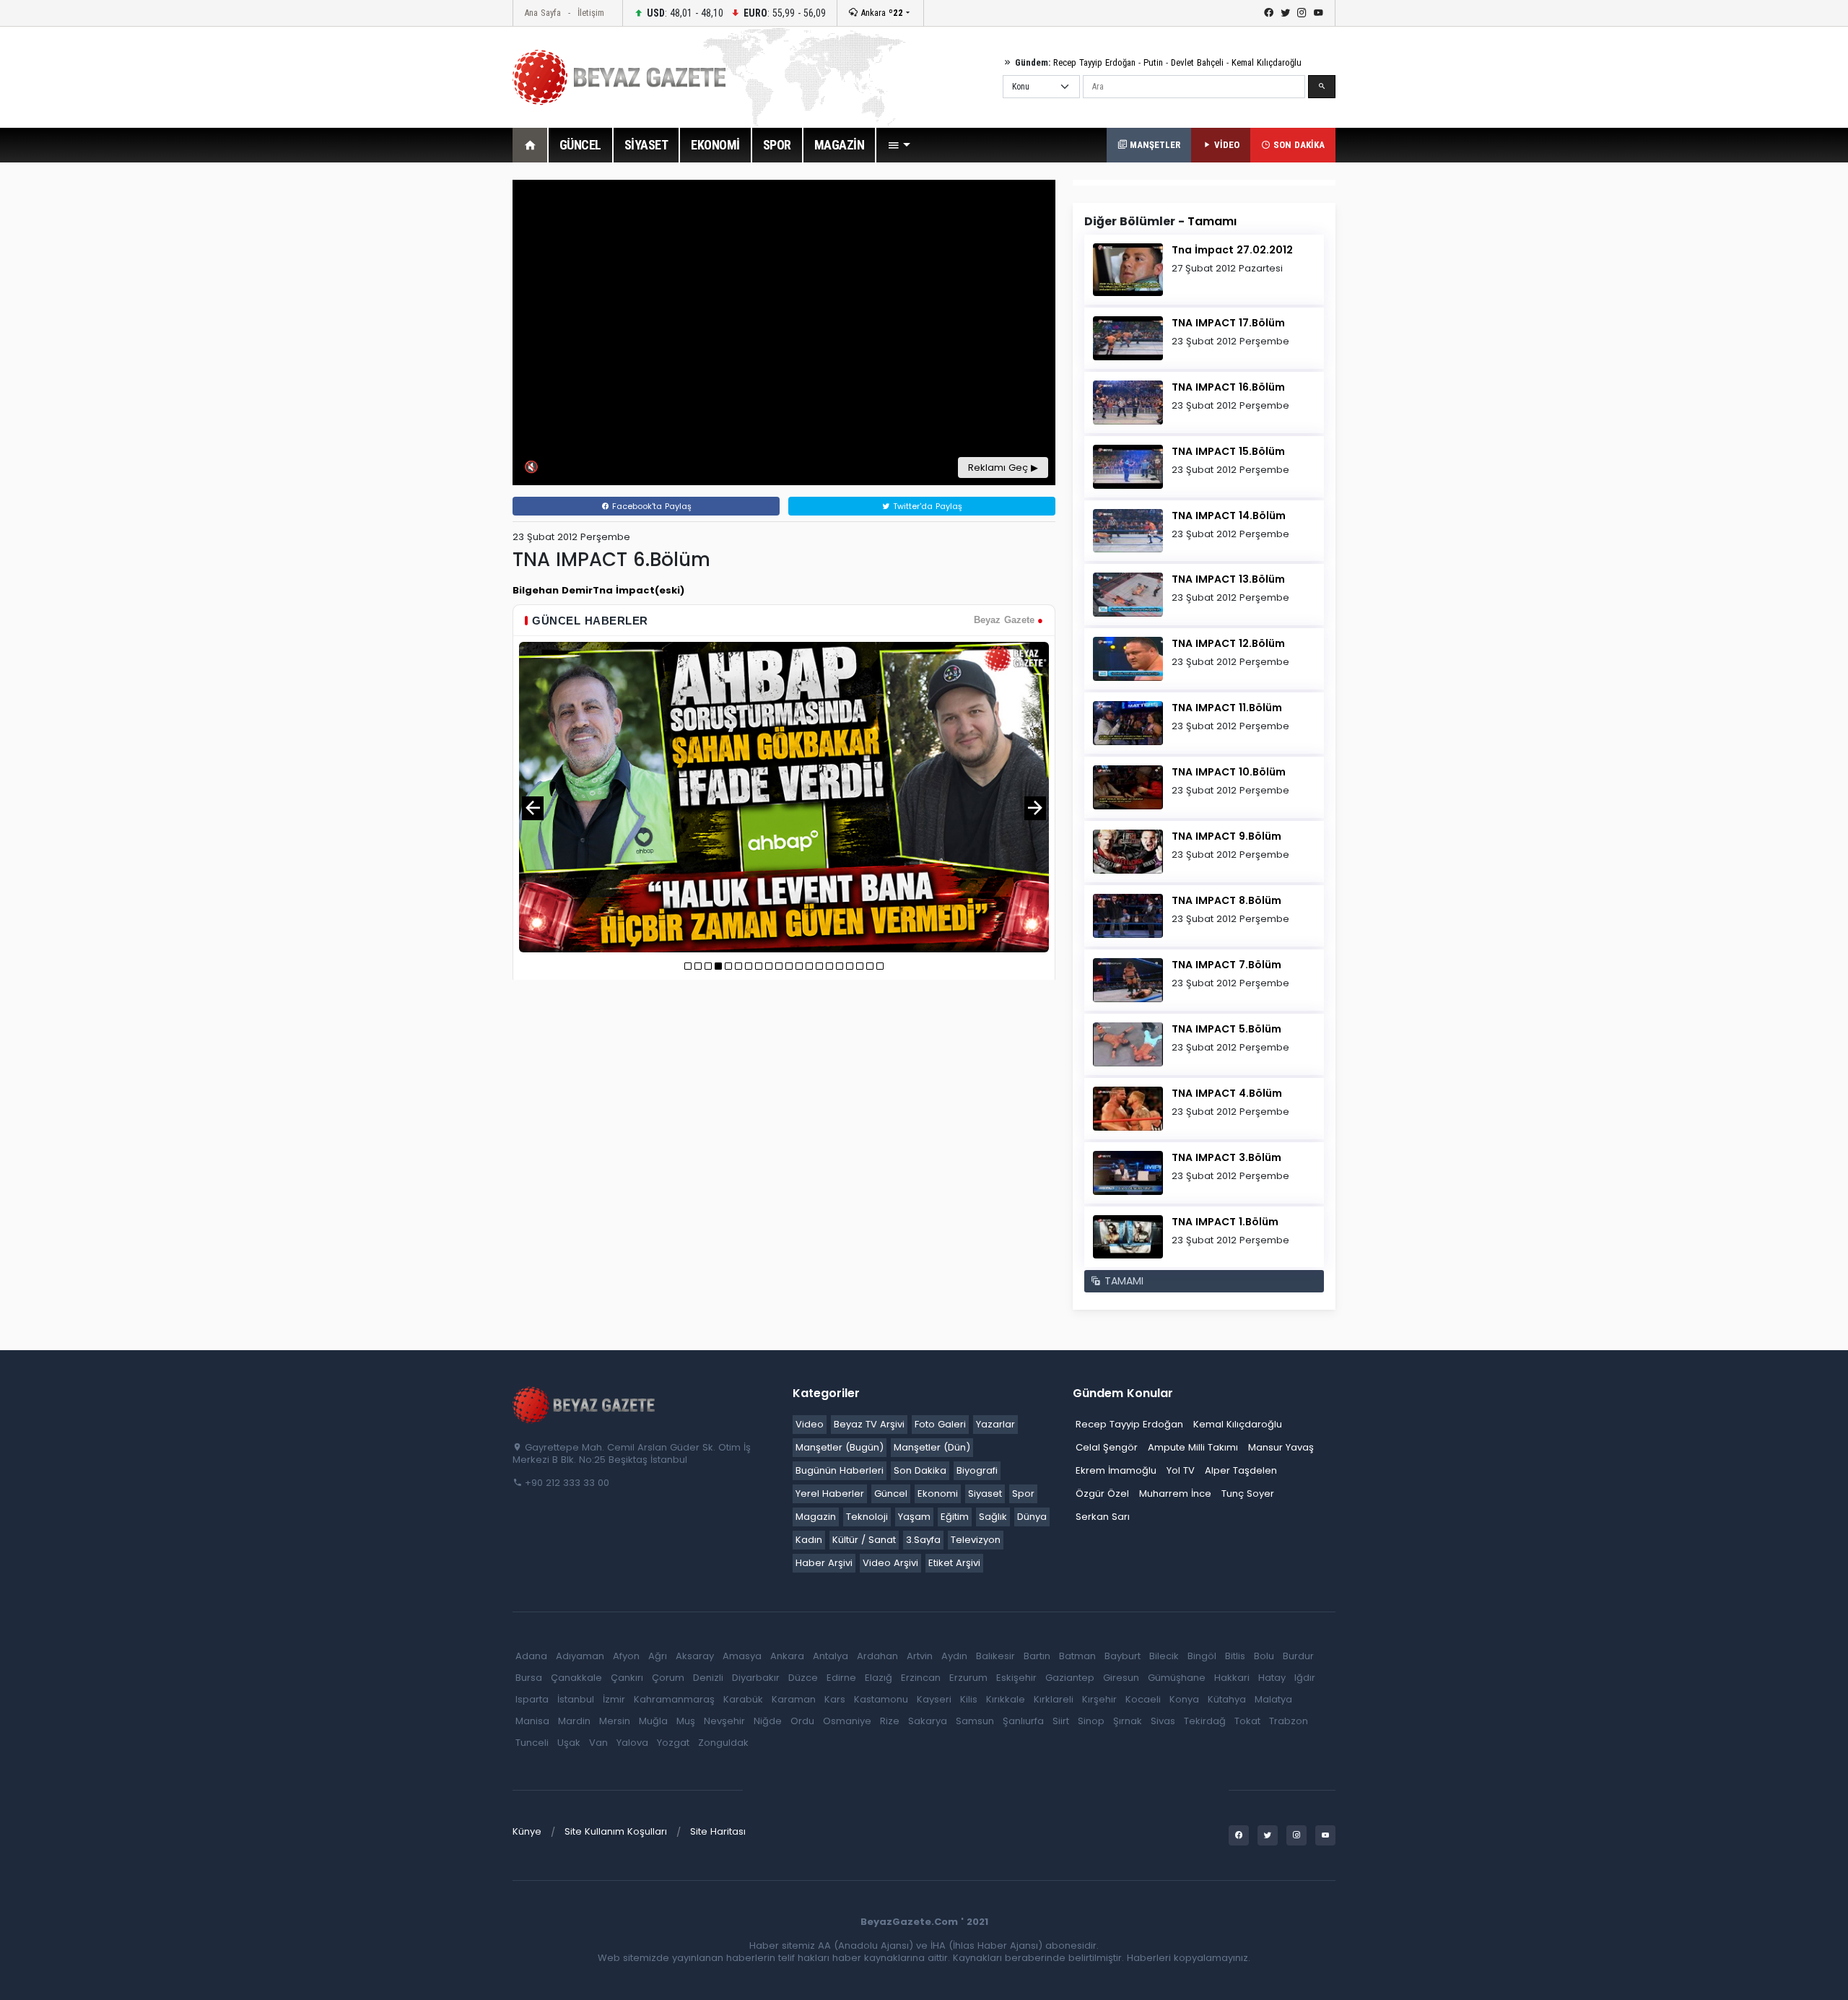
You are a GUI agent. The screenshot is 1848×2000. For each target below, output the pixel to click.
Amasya (742, 1656)
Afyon (626, 1656)
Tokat (1247, 1721)
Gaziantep (1070, 1678)
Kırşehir (1099, 1699)
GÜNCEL (580, 145)
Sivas (1163, 1721)
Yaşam (914, 1517)
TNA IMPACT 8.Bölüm (1226, 900)
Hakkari (1232, 1678)
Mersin (615, 1721)
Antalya (831, 1656)
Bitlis (1235, 1656)
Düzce (803, 1678)
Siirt (1061, 1721)
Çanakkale (576, 1678)
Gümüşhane (1177, 1678)
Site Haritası (718, 1831)
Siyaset (985, 1494)
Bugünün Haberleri (840, 1470)
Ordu (802, 1721)
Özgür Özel (1102, 1494)
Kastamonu (881, 1699)
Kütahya (1227, 1699)
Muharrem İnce (1175, 1494)
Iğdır (1305, 1678)
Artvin (920, 1656)
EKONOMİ (715, 145)
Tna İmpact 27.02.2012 (1232, 250)
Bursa (529, 1678)
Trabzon (1289, 1721)
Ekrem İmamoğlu (1116, 1470)
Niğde (768, 1721)
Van (598, 1743)
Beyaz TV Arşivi (869, 1424)
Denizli (708, 1678)
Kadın (809, 1540)
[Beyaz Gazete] (585, 1404)
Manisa (532, 1721)
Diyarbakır (756, 1678)
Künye (527, 1831)
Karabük (743, 1699)
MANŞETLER (1154, 145)
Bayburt (1123, 1656)
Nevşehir (724, 1721)
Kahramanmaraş (674, 1699)
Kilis (969, 1699)
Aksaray (695, 1656)
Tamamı (1212, 221)
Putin (1153, 62)
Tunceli (532, 1743)
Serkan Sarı (1103, 1517)
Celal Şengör (1107, 1447)
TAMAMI (1122, 1281)
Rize (890, 1721)
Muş (686, 1721)
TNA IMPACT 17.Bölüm (1228, 323)
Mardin (574, 1721)
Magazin (816, 1517)
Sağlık (993, 1517)
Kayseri (934, 1699)
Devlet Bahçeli (1197, 62)
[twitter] (1285, 13)
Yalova (632, 1743)
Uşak (569, 1743)
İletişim (591, 13)
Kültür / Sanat (864, 1540)
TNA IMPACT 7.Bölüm (1226, 965)
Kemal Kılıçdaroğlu (1267, 62)
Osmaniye (847, 1721)
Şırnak (1128, 1721)
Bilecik (1164, 1656)
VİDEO (1225, 145)
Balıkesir (995, 1656)
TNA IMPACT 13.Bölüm (1228, 579)
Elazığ (879, 1678)
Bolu (1264, 1656)
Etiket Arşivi (954, 1563)
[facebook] (1269, 13)
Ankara (880, 13)
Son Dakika (920, 1470)
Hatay (1272, 1678)
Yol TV (1181, 1470)
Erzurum (968, 1678)
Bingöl (1202, 1656)
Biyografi (977, 1470)
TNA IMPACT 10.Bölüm (1229, 772)
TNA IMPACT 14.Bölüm (1229, 516)
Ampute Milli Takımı (1193, 1447)
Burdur (1298, 1656)
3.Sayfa (923, 1540)
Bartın (1037, 1656)
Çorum (668, 1678)
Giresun (1121, 1678)
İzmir (614, 1699)
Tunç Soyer (1248, 1494)
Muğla (653, 1721)
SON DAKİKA (1298, 145)
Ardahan (877, 1656)
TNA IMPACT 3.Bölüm (1226, 1157)
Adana (531, 1656)
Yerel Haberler (830, 1494)
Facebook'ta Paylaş (650, 506)
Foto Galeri (940, 1424)
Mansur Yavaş (1281, 1447)
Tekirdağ (1205, 1721)
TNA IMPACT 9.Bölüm (1226, 836)
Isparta (532, 1699)
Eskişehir (1016, 1678)
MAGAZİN (840, 145)
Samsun (975, 1721)
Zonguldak (723, 1743)
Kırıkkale (1006, 1699)
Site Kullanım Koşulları (616, 1831)
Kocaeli (1143, 1699)
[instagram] (1302, 13)
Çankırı (627, 1678)
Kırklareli (1054, 1699)
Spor (1023, 1494)
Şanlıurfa (1023, 1721)
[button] (899, 145)
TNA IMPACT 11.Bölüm (1227, 708)
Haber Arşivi (824, 1563)
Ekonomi (938, 1494)
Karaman (794, 1699)
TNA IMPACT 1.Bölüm (1225, 1222)
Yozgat (673, 1743)
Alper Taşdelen (1241, 1470)
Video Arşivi (890, 1563)
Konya (1184, 1699)
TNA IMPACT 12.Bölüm (1228, 643)
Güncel (891, 1494)
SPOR (777, 145)
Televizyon (976, 1540)
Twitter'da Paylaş (926, 506)
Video (810, 1424)
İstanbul (576, 1699)
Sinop (1091, 1721)
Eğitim (955, 1517)
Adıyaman (580, 1656)
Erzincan (921, 1678)
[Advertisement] (433, 396)
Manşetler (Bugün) (840, 1447)
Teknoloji (867, 1517)
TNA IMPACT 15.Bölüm (1228, 451)
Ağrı (658, 1656)
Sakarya (928, 1721)
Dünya (1032, 1517)
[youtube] (1319, 13)
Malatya (1273, 1699)
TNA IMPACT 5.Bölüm (1226, 1029)
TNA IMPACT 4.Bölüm (1227, 1093)
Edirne (841, 1678)
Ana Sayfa (542, 13)
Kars (835, 1699)
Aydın (954, 1656)
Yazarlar (995, 1424)
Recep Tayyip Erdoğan (1094, 62)
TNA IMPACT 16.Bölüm (1228, 387)
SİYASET (646, 145)
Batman (1077, 1656)
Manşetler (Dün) (932, 1447)
